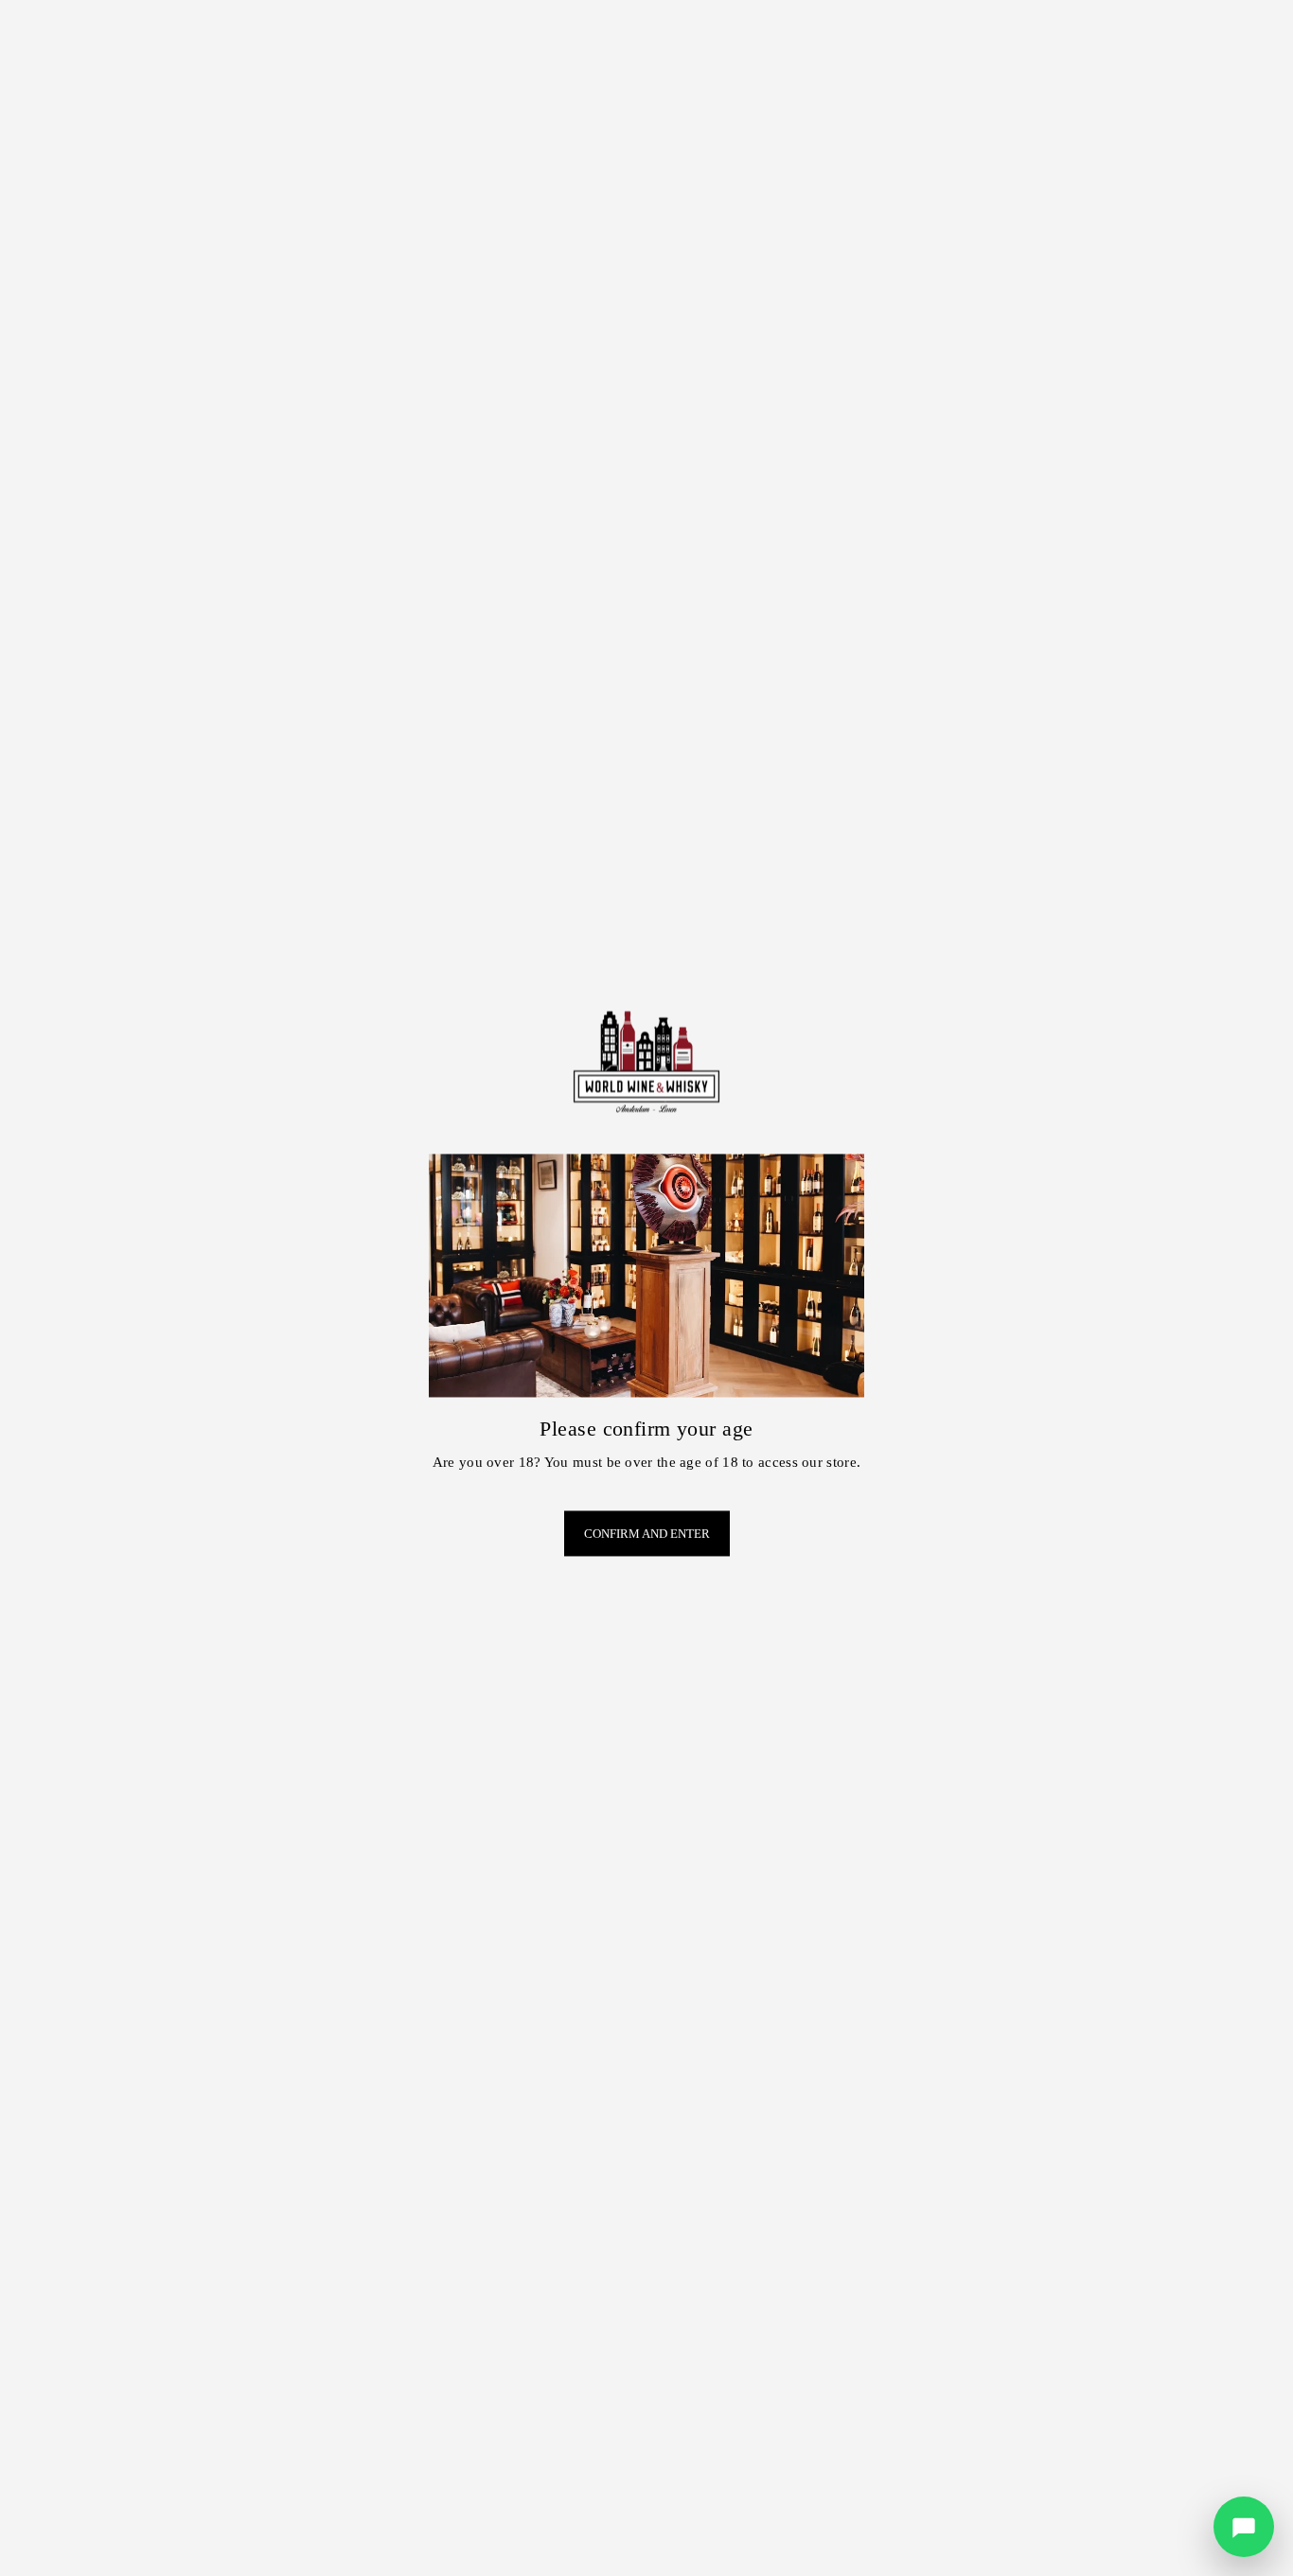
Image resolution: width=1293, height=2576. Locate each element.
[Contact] (1244, 2527)
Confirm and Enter (647, 1534)
